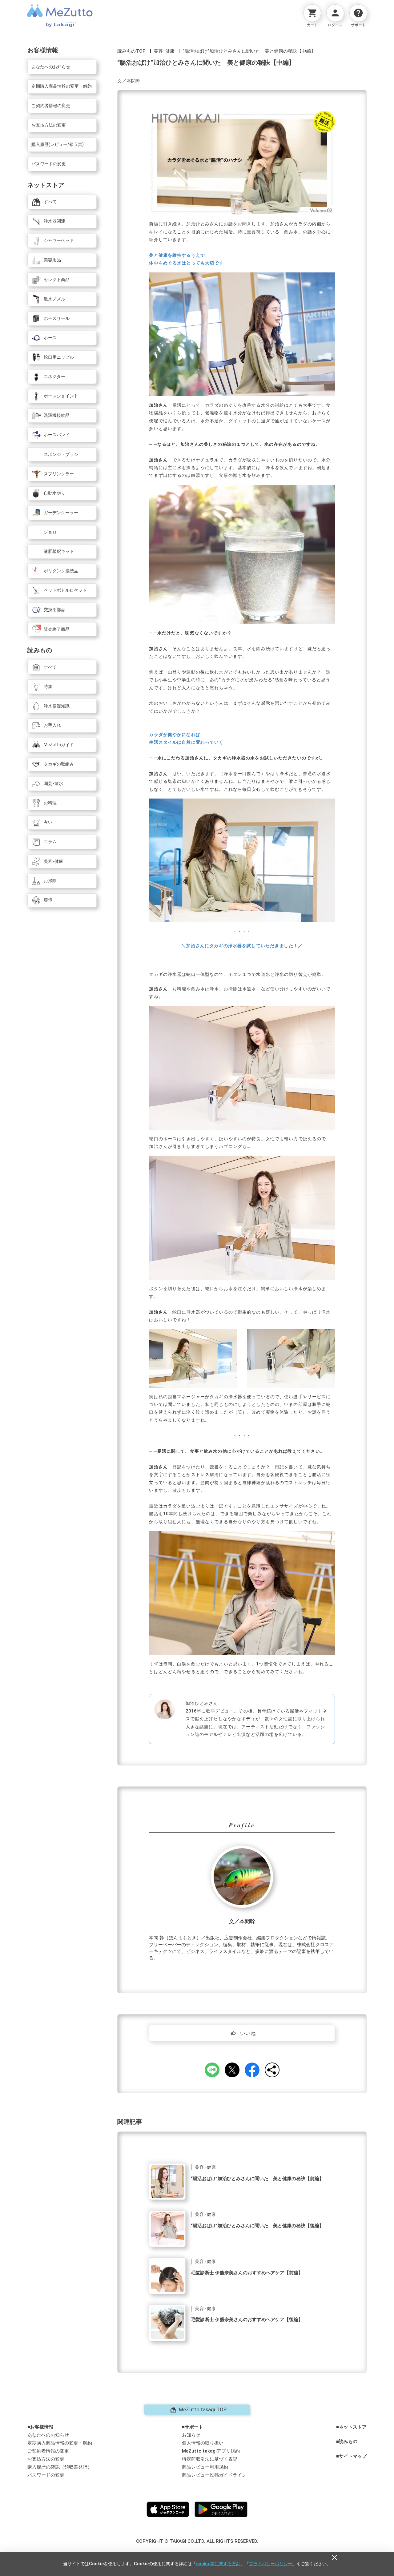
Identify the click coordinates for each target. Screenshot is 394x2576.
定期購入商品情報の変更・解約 (60, 2443)
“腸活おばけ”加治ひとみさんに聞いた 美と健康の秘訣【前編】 (257, 2179)
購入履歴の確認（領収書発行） (60, 2467)
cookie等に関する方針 (218, 2564)
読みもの (348, 2442)
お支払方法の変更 (46, 2459)
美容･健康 (164, 51)
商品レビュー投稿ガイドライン (214, 2475)
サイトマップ (353, 2456)
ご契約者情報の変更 (48, 2451)
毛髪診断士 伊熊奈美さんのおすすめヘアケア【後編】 (247, 2320)
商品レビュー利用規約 (205, 2467)
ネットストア (353, 2427)
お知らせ (191, 2435)
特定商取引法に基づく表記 (210, 2459)
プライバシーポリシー (271, 2564)
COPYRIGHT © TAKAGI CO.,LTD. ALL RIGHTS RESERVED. (197, 2541)
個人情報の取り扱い (203, 2443)
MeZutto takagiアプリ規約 (211, 2451)
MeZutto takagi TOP (203, 2409)
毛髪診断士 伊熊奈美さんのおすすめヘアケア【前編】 (247, 2273)
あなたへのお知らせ (48, 2435)
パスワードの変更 (46, 2475)
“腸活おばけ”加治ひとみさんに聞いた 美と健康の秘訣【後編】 (257, 2226)
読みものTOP (131, 51)
